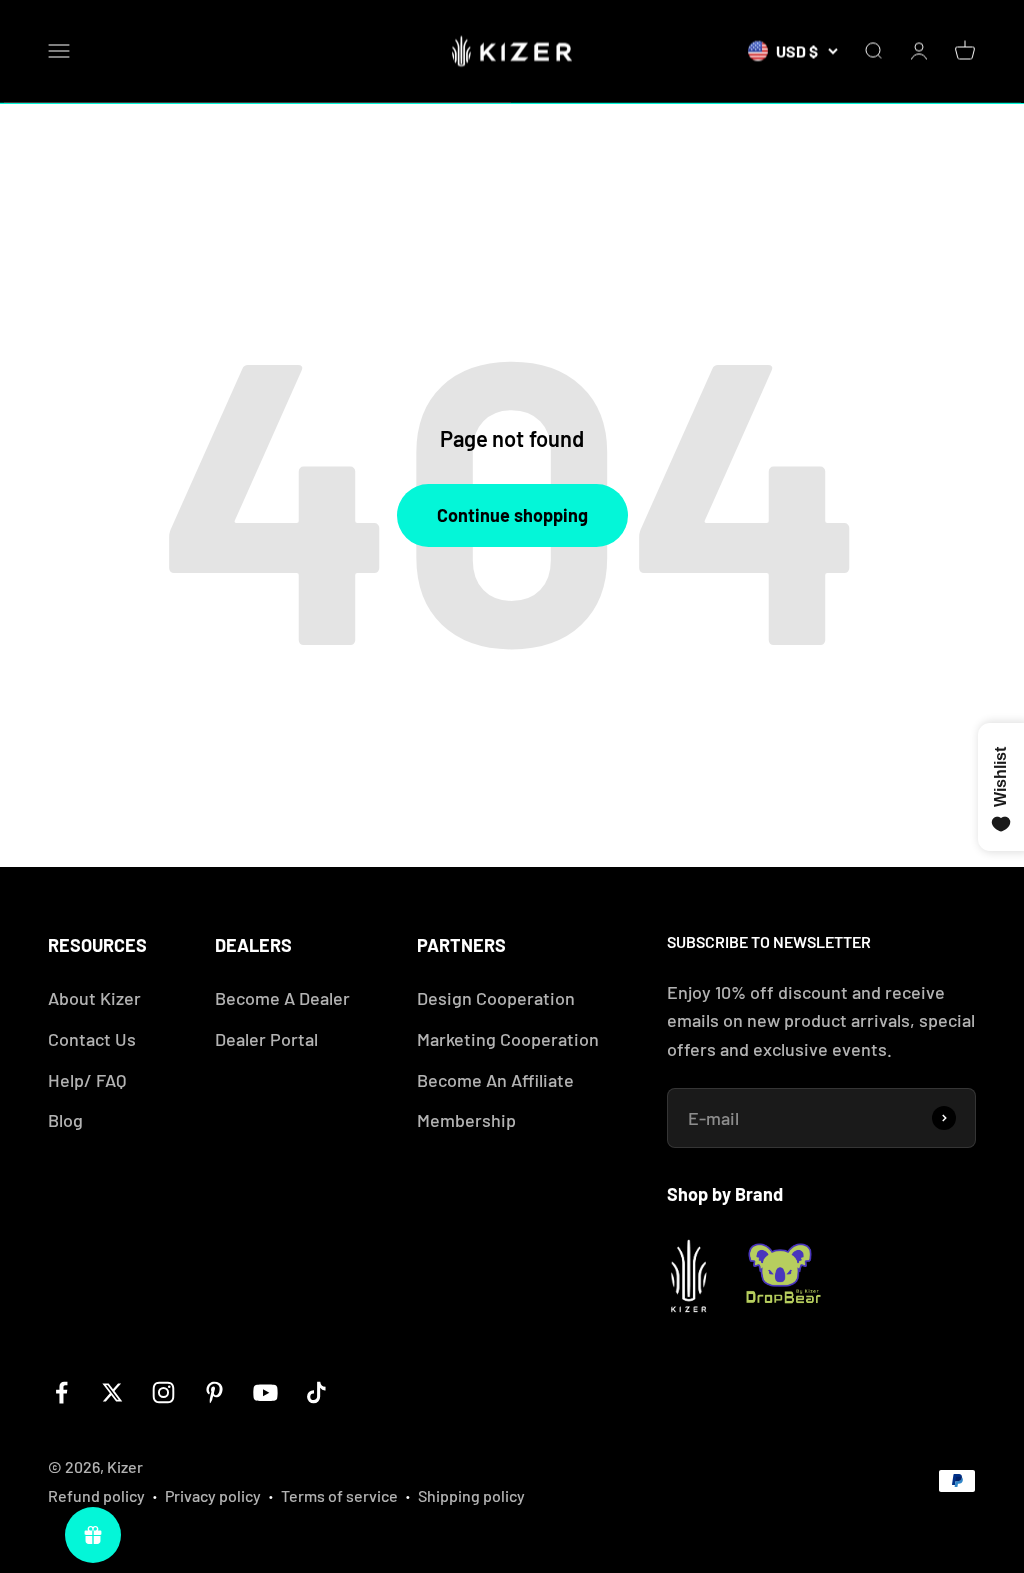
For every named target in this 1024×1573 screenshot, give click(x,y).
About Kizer (94, 998)
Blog (65, 1120)
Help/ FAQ (87, 1080)
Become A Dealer (282, 998)
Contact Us (92, 1039)
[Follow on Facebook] (61, 1392)
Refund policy (96, 1495)
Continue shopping (512, 515)
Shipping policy (471, 1495)
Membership (466, 1120)
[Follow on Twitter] (112, 1392)
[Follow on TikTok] (316, 1392)
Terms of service (339, 1495)
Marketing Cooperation (508, 1039)
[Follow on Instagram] (163, 1392)
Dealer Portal (266, 1039)
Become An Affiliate (495, 1080)
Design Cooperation (496, 998)
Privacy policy (213, 1495)
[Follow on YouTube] (265, 1392)
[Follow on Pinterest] (214, 1392)
